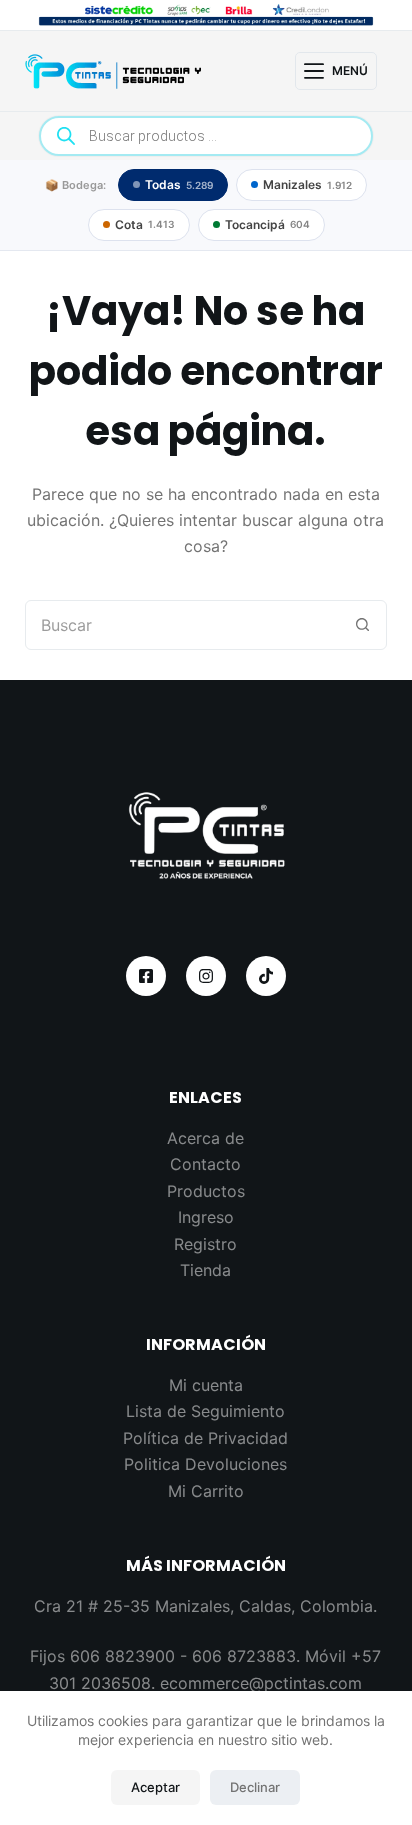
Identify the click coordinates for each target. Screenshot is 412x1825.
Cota (145, 224)
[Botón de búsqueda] (362, 625)
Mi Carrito (206, 1491)
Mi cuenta (206, 1385)
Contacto (205, 1164)
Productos (206, 1191)
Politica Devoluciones (205, 1464)
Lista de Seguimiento (205, 1411)
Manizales (307, 184)
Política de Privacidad (205, 1438)
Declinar (255, 1787)
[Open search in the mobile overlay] (206, 136)
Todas (179, 184)
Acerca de (205, 1138)
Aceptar (155, 1787)
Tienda (205, 1270)
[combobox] (182, 625)
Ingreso (206, 1217)
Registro (205, 1244)
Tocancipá (267, 224)
